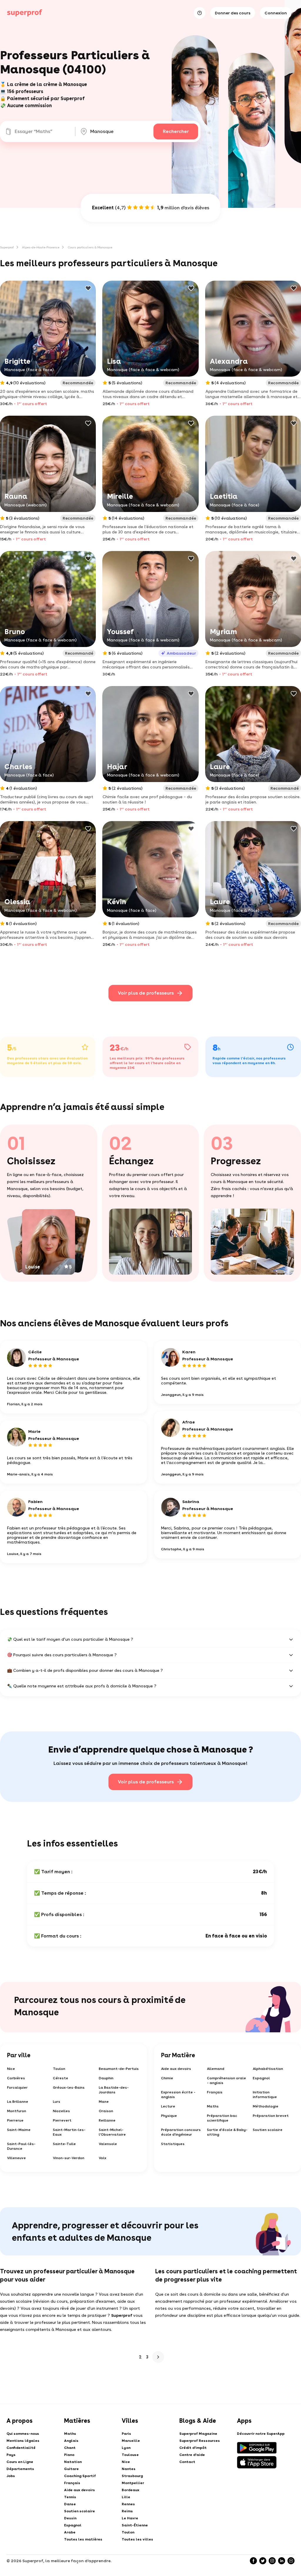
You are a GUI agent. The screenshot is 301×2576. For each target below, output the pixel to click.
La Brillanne (18, 2102)
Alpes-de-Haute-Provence (41, 247)
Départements (20, 2469)
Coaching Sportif (80, 2476)
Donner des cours (233, 13)
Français (215, 2092)
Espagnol (261, 2078)
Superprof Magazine (198, 2434)
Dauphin (106, 2078)
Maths (213, 2106)
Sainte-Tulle (64, 2144)
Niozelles (61, 2111)
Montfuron (17, 2111)
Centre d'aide (192, 2455)
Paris (126, 2434)
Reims (127, 2511)
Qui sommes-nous (23, 2434)
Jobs (11, 2476)
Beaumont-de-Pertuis (119, 2069)
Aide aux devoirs (176, 2069)
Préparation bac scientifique (222, 2118)
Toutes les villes (137, 2539)
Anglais (71, 2441)
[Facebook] (253, 2561)
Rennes (128, 2504)
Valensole (108, 2144)
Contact (187, 2462)
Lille (126, 2497)
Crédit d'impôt (193, 2448)
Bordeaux (131, 2490)
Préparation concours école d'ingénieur (181, 2132)
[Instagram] (272, 2561)
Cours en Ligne (20, 2462)
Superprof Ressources (200, 2441)
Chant (70, 2448)
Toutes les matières (83, 2539)
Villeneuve (16, 2158)
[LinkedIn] (282, 2561)
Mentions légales (23, 2441)
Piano (69, 2455)
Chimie (167, 2078)
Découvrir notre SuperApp (261, 2434)
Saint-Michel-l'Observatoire (112, 2132)
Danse (70, 2504)
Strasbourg (132, 2476)
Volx (103, 2158)
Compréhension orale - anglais (226, 2080)
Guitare (71, 2469)
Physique (169, 2116)
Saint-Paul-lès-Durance (21, 2146)
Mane (104, 2102)
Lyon (126, 2448)
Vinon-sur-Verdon (69, 2158)
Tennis (70, 2497)
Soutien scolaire (268, 2130)
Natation (73, 2462)
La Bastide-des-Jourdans (114, 2090)
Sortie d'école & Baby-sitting (227, 2132)
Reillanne (107, 2120)
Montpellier (133, 2483)
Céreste (61, 2078)
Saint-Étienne (135, 2525)
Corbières (16, 2078)
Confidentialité (21, 2448)
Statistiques (173, 2144)
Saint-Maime (19, 2130)
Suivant (158, 2357)
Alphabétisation (268, 2069)
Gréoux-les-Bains (69, 2088)
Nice (11, 2069)
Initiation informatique (265, 2095)
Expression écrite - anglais (178, 2095)
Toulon (59, 2069)
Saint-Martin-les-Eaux (69, 2132)
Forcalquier (17, 2088)
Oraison (106, 2111)
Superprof (7, 247)
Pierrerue (15, 2120)
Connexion (276, 13)
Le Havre (130, 2518)
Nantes (129, 2469)
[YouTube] (291, 2561)
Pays (11, 2455)
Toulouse (130, 2455)
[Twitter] (263, 2561)
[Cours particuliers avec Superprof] (25, 13)
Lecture (168, 2106)
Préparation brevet (271, 2116)
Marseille (131, 2441)
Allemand (216, 2069)
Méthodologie (266, 2106)
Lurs (57, 2102)
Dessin (70, 2518)
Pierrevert (62, 2120)
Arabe (70, 2532)
